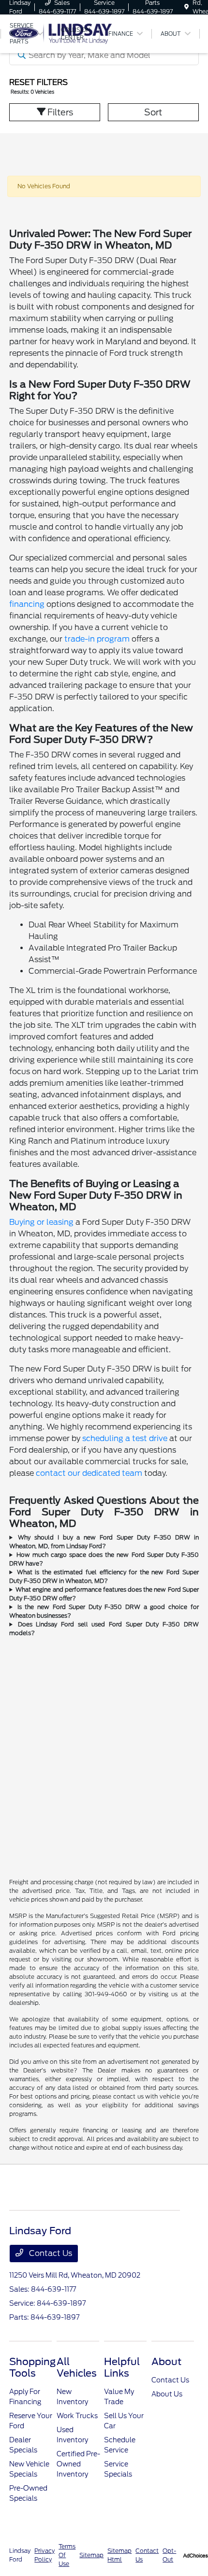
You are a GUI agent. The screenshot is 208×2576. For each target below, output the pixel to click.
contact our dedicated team (89, 1473)
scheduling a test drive (125, 1438)
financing (27, 604)
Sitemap (91, 2555)
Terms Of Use (67, 2555)
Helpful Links (122, 2367)
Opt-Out (169, 2555)
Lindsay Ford (20, 2555)
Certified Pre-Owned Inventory (78, 2464)
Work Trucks (77, 2416)
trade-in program (97, 639)
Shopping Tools (32, 2367)
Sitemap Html (119, 2555)
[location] (186, 7)
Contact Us (50, 2253)
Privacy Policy (45, 2555)
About (166, 2362)
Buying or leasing (41, 1222)
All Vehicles (77, 2367)
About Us (167, 2394)
